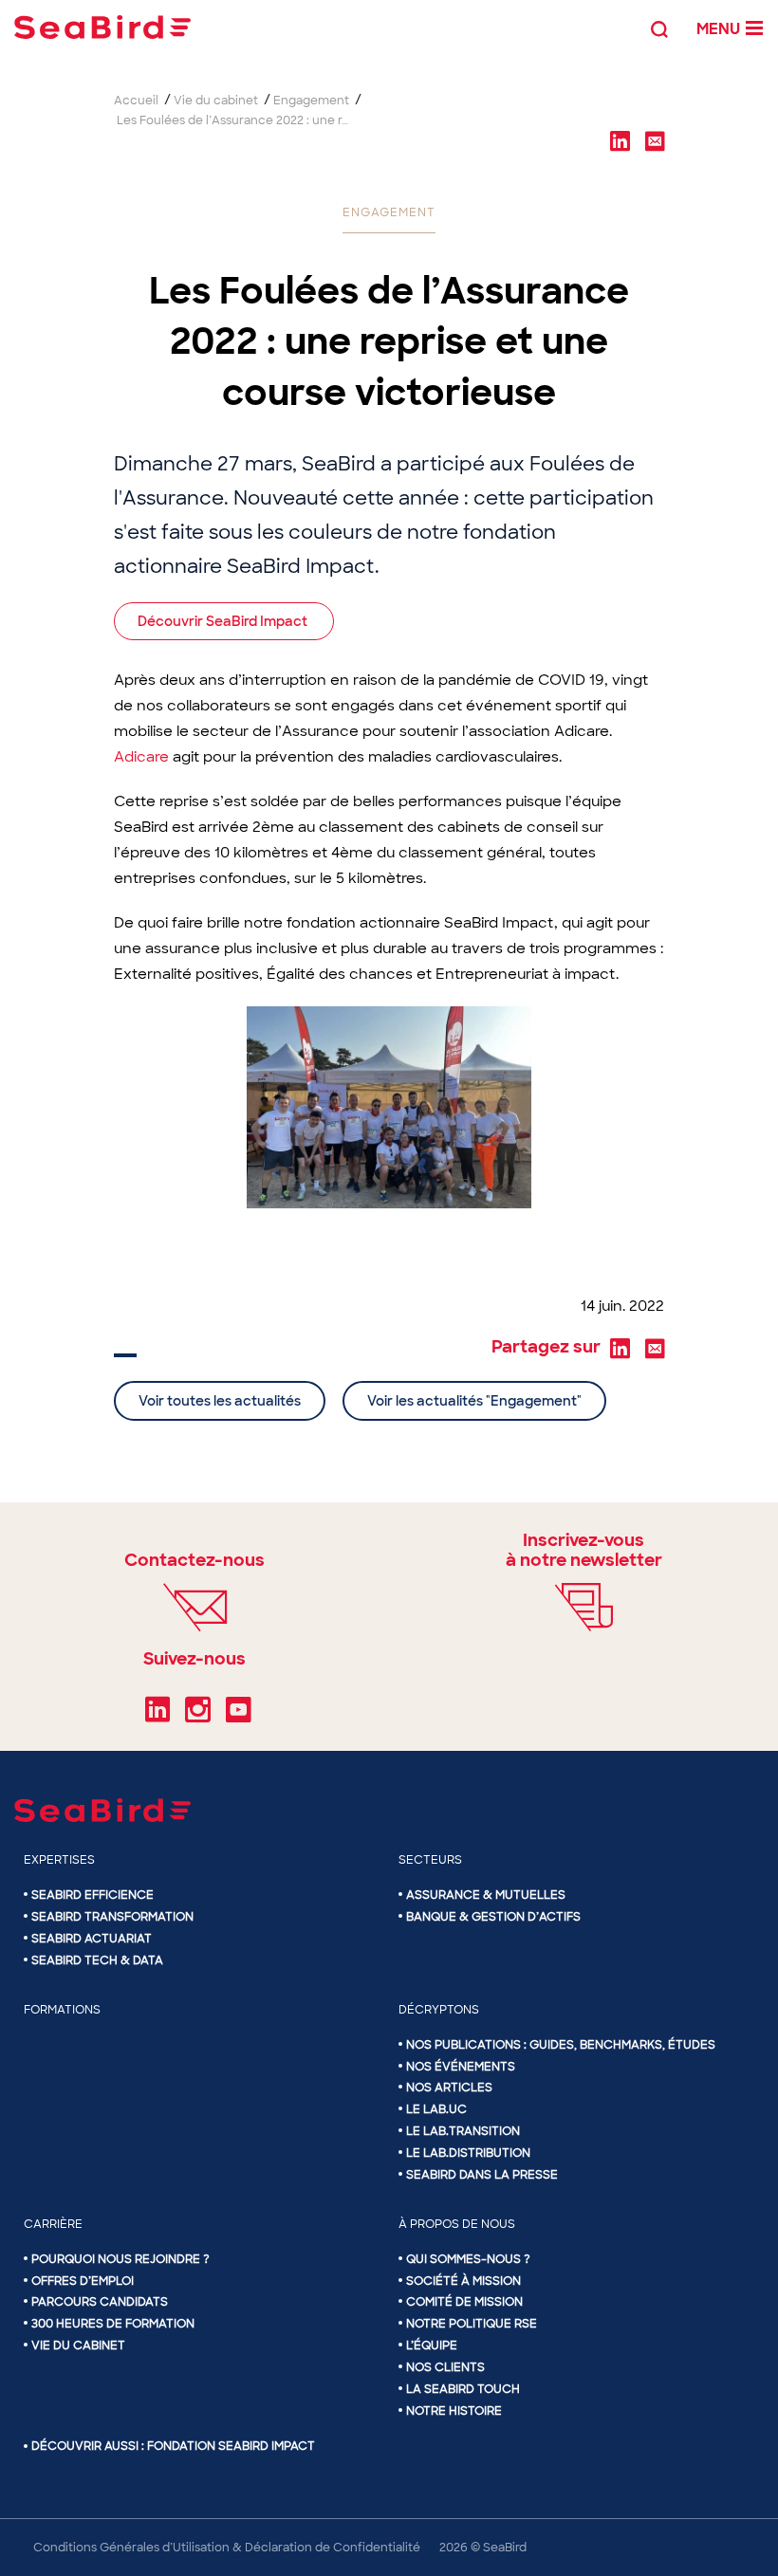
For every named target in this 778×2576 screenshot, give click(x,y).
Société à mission (463, 2281)
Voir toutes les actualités (220, 1401)
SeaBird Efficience (93, 1895)
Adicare (141, 757)
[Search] (659, 27)
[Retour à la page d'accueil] (102, 27)
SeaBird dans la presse (482, 2175)
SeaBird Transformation (112, 1917)
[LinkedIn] (157, 1716)
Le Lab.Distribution (468, 2153)
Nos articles (449, 2088)
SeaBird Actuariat (92, 1939)
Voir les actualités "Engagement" (474, 1401)
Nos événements (461, 2067)
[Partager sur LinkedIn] (620, 140)
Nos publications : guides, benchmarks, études (561, 2045)
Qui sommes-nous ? (468, 2259)
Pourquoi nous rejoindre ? (120, 2259)
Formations (62, 2010)
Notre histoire (454, 2411)
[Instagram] (198, 1716)
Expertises (59, 1860)
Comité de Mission (464, 2302)
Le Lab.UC (436, 2109)
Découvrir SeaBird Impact (224, 621)
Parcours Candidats (100, 2302)
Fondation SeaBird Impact (231, 2446)
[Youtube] (239, 1716)
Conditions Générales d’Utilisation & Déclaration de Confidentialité (227, 2548)
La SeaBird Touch (463, 2389)
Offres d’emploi (83, 2281)
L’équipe (432, 2346)
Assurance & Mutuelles (486, 1895)
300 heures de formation (113, 2324)
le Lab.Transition (463, 2131)
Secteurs (430, 1860)
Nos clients (445, 2367)
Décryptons (439, 2010)
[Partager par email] (655, 140)
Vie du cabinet (78, 2346)
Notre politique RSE (472, 2324)
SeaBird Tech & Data (97, 1960)
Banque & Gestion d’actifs (493, 1917)
